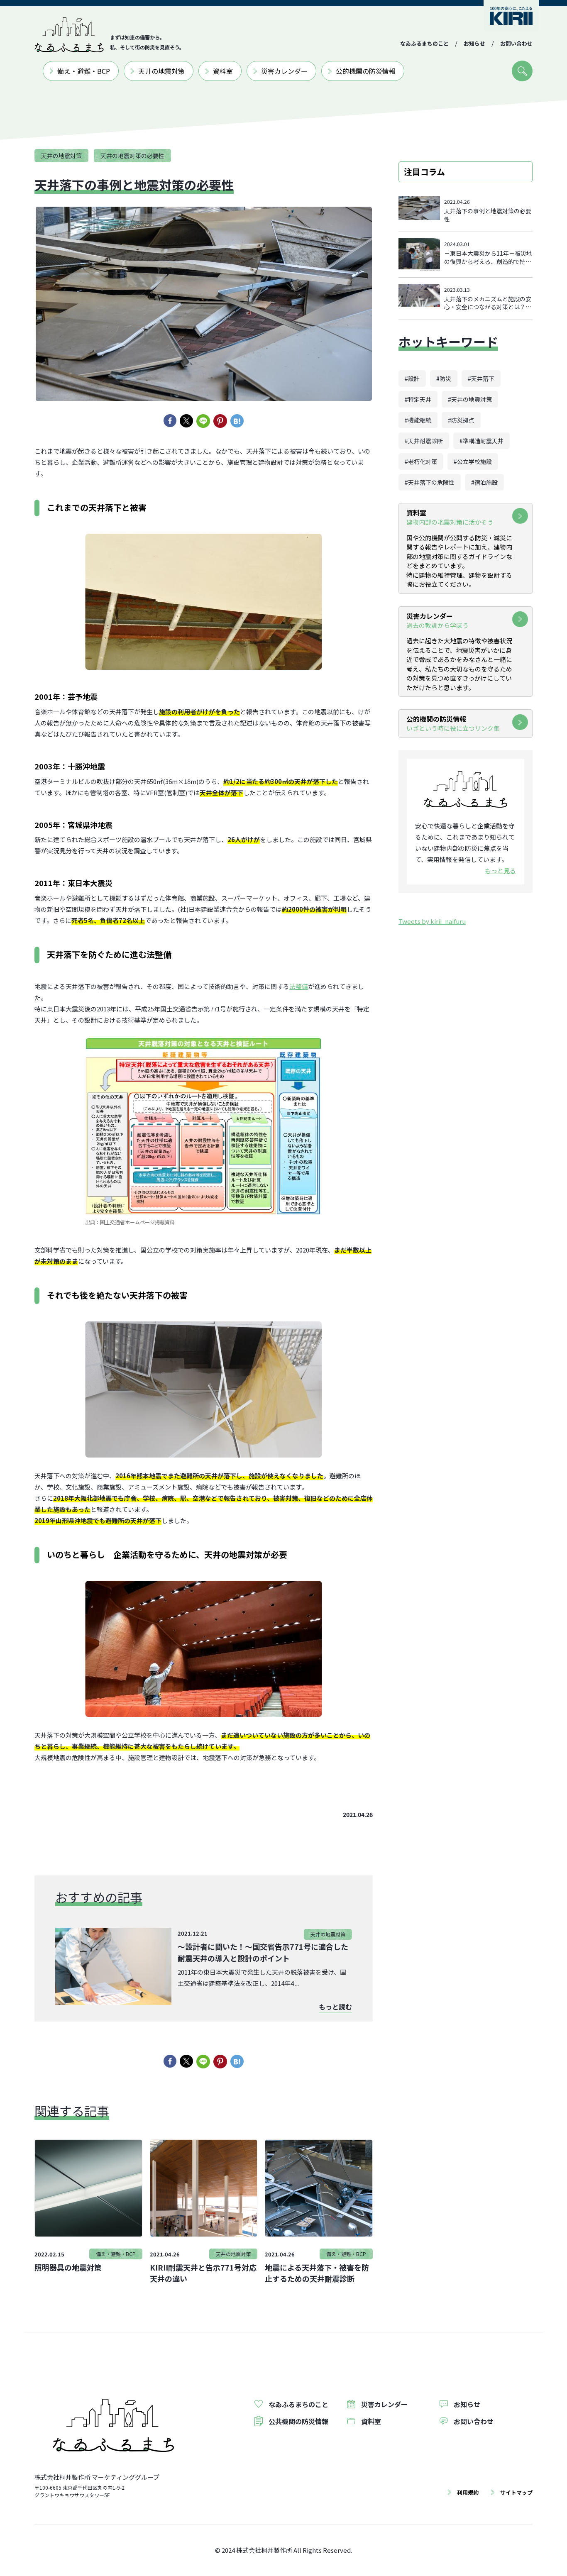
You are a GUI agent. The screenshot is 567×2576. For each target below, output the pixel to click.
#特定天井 (418, 399)
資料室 (223, 71)
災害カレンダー (284, 71)
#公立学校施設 (473, 461)
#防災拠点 (461, 420)
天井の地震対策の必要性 (132, 156)
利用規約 (468, 2492)
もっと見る (500, 870)
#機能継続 (418, 420)
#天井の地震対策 (470, 399)
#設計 (412, 378)
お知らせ (474, 43)
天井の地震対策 (161, 71)
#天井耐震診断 (424, 441)
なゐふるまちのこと (424, 43)
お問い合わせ (516, 43)
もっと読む (335, 2007)
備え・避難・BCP (84, 71)
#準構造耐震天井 (481, 441)
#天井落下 (481, 378)
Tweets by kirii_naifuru (432, 921)
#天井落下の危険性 (430, 482)
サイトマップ (516, 2492)
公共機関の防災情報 (298, 2421)
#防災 (444, 378)
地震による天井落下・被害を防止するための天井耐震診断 (317, 2273)
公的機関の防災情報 (366, 71)
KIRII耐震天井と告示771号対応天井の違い (203, 2273)
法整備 (299, 986)
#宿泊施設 (484, 482)
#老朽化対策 (421, 461)
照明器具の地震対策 (68, 2267)
